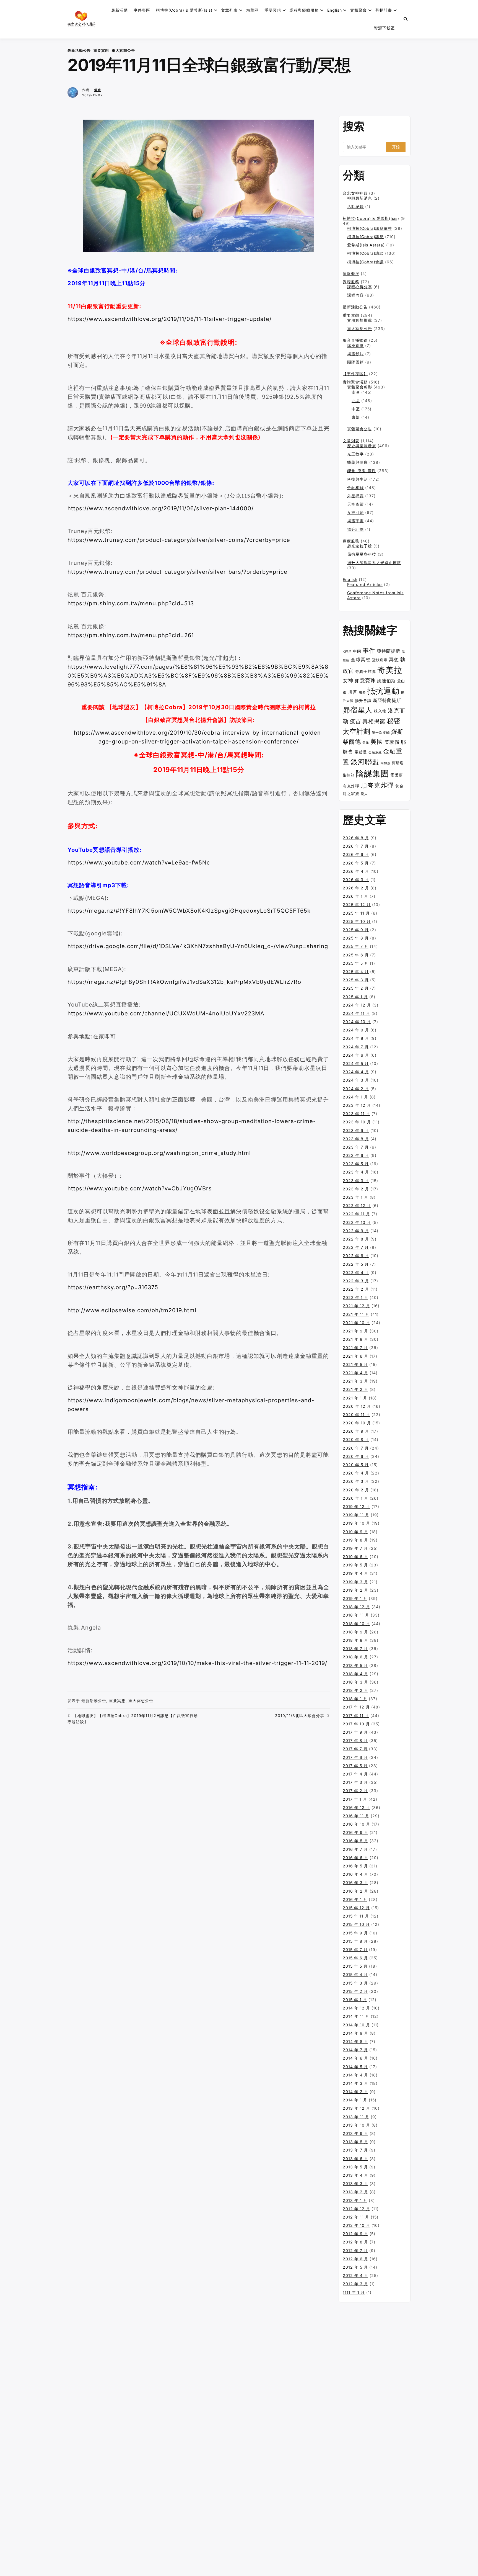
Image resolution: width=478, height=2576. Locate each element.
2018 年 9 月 (355, 1632)
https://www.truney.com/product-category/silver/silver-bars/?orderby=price (177, 572)
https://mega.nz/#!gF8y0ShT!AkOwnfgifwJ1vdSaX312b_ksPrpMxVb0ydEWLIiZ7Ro (184, 982)
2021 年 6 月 (355, 1356)
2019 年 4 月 (355, 1573)
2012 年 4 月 (355, 2275)
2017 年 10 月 (356, 1724)
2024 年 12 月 (357, 1005)
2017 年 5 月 (355, 1766)
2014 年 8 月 (355, 2041)
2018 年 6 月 (355, 1657)
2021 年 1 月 (355, 1398)
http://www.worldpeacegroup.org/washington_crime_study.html (159, 1153)
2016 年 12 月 (356, 1807)
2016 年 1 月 (355, 1899)
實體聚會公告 (360, 429)
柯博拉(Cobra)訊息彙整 (370, 228)
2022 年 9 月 (356, 1231)
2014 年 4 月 (355, 2075)
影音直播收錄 (355, 340)
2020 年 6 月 (356, 1456)
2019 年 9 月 (355, 1532)
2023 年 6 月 (356, 1155)
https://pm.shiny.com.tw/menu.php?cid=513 (131, 603)
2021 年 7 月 (355, 1348)
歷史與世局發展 (362, 446)
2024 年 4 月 (356, 1072)
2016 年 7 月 (355, 1849)
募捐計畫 (384, 10)
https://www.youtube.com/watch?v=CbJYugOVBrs (140, 1188)
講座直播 (355, 345)
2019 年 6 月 (355, 1557)
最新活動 (119, 10)
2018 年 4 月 (355, 1674)
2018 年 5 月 (355, 1665)
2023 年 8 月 (356, 1139)
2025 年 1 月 (355, 997)
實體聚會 (358, 10)
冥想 (394, 660)
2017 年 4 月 (355, 1774)
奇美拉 (390, 670)
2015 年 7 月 (355, 1950)
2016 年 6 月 (355, 1858)
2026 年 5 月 (356, 863)
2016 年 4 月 (355, 1874)
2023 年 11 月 (356, 1114)
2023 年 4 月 (356, 1172)
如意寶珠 (365, 680)
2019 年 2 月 (355, 1590)
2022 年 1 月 (355, 1297)
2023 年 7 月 (356, 1147)
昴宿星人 (358, 710)
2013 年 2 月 (355, 2192)
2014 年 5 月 (355, 2067)
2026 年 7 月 (356, 846)
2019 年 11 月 (356, 1515)
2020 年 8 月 (356, 1439)
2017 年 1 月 (355, 1799)
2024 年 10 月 (357, 1022)
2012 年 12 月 (356, 2209)
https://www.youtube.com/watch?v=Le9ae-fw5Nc (139, 863)
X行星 (347, 652)
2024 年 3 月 (356, 1080)
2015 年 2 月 (355, 1991)
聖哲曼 (361, 752)
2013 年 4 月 (355, 2175)
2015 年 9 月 (355, 1933)
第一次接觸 (381, 733)
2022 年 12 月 (357, 1205)
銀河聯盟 (365, 762)
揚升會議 (363, 701)
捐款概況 (351, 273)
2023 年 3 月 (356, 1181)
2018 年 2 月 (355, 1690)
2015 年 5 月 (355, 1966)
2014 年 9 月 (355, 2033)
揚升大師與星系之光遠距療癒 (374, 563)
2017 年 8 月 (355, 1740)
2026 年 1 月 (355, 896)
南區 (356, 392)
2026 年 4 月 (356, 871)
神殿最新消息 (360, 198)
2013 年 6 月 (355, 2159)
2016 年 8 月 (355, 1841)
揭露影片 (355, 354)
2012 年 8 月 (355, 2242)
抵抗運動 (383, 691)
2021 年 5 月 (355, 1364)
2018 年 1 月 (355, 1699)
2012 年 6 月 (355, 2259)
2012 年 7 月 (355, 2251)
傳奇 (98, 90)
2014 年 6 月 (355, 2058)
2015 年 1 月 (355, 2000)
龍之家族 (351, 793)
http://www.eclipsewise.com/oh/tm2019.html (132, 1310)
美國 (377, 742)
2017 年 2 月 (355, 1791)
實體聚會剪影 (360, 387)
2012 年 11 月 (356, 2217)
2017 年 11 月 (356, 1716)
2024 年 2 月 (356, 1089)
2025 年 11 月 (356, 913)
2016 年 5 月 (355, 1866)
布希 (362, 693)
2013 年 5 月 (355, 2167)
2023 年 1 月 (355, 1197)
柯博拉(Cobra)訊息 (365, 237)
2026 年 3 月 (356, 880)
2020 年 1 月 (355, 1498)
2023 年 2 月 (356, 1189)
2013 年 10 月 (356, 2125)
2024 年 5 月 (356, 1063)
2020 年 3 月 (356, 1481)
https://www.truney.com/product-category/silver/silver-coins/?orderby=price (179, 540)
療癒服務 (351, 541)
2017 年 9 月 (355, 1732)
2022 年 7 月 (356, 1247)
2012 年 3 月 (355, 2284)
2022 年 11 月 (356, 1214)
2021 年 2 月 (355, 1389)
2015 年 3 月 (355, 1983)
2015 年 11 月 (356, 1916)
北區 (356, 401)
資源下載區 (384, 28)
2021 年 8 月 (355, 1339)
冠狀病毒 (380, 660)
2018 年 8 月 (355, 1640)
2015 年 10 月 (356, 1924)
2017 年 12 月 (356, 1707)
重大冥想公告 (123, 50)
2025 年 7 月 (356, 946)
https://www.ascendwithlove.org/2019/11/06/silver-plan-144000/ (161, 508)
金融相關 (355, 487)
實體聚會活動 (355, 382)
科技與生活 (358, 479)
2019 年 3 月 (355, 1582)
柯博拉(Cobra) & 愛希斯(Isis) (184, 10)
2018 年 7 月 (355, 1649)
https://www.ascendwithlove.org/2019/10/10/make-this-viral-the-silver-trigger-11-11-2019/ (197, 1663)
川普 (353, 692)
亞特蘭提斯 (389, 651)
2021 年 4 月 (355, 1373)
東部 (356, 417)
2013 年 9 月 (355, 2133)
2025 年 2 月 (356, 988)
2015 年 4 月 (355, 1974)
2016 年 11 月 (356, 1816)
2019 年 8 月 (355, 1540)
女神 (348, 680)
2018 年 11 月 (356, 1615)
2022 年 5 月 (356, 1264)
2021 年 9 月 (355, 1331)
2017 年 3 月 (355, 1782)
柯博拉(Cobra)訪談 (365, 253)
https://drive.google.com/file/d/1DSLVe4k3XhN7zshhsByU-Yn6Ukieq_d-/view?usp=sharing (198, 946)
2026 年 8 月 (356, 838)
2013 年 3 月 (355, 2183)
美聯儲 (392, 742)
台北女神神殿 (355, 193)
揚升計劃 (355, 529)
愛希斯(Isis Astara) (366, 245)
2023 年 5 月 (356, 1164)
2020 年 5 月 (356, 1465)
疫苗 (355, 721)
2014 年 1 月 (355, 2100)
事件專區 (142, 10)
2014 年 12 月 (356, 2008)
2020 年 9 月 (356, 1431)
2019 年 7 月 (355, 1548)
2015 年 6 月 (355, 1958)
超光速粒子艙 (360, 546)
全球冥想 (361, 659)
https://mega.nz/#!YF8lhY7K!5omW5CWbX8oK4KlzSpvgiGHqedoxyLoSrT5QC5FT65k (189, 911)
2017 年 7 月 (355, 1749)
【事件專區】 (355, 374)
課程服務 (351, 282)
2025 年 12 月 (357, 904)
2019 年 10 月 (356, 1523)
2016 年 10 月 (356, 1824)
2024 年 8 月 (356, 1038)
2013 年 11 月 (356, 2117)
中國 (357, 651)
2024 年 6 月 (356, 1055)
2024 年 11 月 (356, 1013)
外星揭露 (355, 496)
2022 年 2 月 (356, 1289)
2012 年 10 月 (356, 2225)
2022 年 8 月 (356, 1239)
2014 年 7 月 (355, 2050)
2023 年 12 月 (357, 1105)
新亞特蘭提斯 (387, 700)
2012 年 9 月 (355, 2234)
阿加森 (386, 763)
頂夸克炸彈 (377, 785)
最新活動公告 (79, 50)
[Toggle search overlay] (406, 19)
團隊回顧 (355, 362)
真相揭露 (374, 721)
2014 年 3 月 (355, 2083)
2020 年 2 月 (356, 1490)
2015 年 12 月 (356, 1908)
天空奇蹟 (355, 504)
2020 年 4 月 (356, 1473)
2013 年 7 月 (355, 2150)
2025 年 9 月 (356, 930)
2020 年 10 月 (357, 1423)
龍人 (364, 794)
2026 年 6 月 (356, 854)
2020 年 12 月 (357, 1406)
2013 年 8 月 (355, 2142)
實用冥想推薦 (360, 320)
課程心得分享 (360, 287)
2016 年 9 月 (355, 1832)
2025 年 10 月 (357, 921)
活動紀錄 (355, 206)
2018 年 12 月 (356, 1607)
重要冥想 (273, 10)
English (350, 579)
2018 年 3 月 (355, 1682)
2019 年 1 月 (355, 1598)
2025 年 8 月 (356, 938)
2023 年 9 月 (356, 1130)
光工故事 (355, 454)
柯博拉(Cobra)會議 (365, 262)
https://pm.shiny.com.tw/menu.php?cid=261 (131, 635)
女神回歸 (355, 512)
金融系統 (375, 752)
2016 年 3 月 (355, 1883)
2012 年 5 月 (355, 2267)
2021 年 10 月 (356, 1323)
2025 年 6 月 (356, 955)
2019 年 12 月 (356, 1506)
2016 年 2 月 (355, 1891)
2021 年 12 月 (356, 1306)
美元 (366, 743)
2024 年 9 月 (356, 1030)
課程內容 (355, 295)
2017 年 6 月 (355, 1757)
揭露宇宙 (355, 521)
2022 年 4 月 (356, 1272)
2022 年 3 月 (356, 1281)
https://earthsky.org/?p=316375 (113, 1287)
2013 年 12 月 (356, 2108)
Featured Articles (365, 584)
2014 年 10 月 (356, 2025)
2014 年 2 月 (355, 2092)
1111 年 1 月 (354, 2292)
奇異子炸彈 (366, 671)
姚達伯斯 (386, 681)
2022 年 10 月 (357, 1222)
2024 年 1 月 (355, 1097)
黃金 (399, 786)
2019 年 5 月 (355, 1565)
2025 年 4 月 (356, 972)
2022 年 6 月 (356, 1256)
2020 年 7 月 (356, 1448)
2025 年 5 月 (356, 963)
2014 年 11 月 (356, 2016)
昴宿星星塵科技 (362, 554)
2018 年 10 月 (356, 1624)
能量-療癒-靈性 (362, 471)
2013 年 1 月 (355, 2200)
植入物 (380, 711)
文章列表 (229, 10)
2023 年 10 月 (357, 1122)
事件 (369, 650)
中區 (356, 409)
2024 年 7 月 (356, 1047)
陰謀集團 (372, 774)
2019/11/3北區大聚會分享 (300, 1716)
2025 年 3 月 (356, 980)
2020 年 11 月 (356, 1415)
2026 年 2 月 (356, 888)
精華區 (252, 10)
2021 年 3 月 (355, 1381)
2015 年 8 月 (355, 1941)
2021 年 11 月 (356, 1314)
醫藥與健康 (358, 462)
